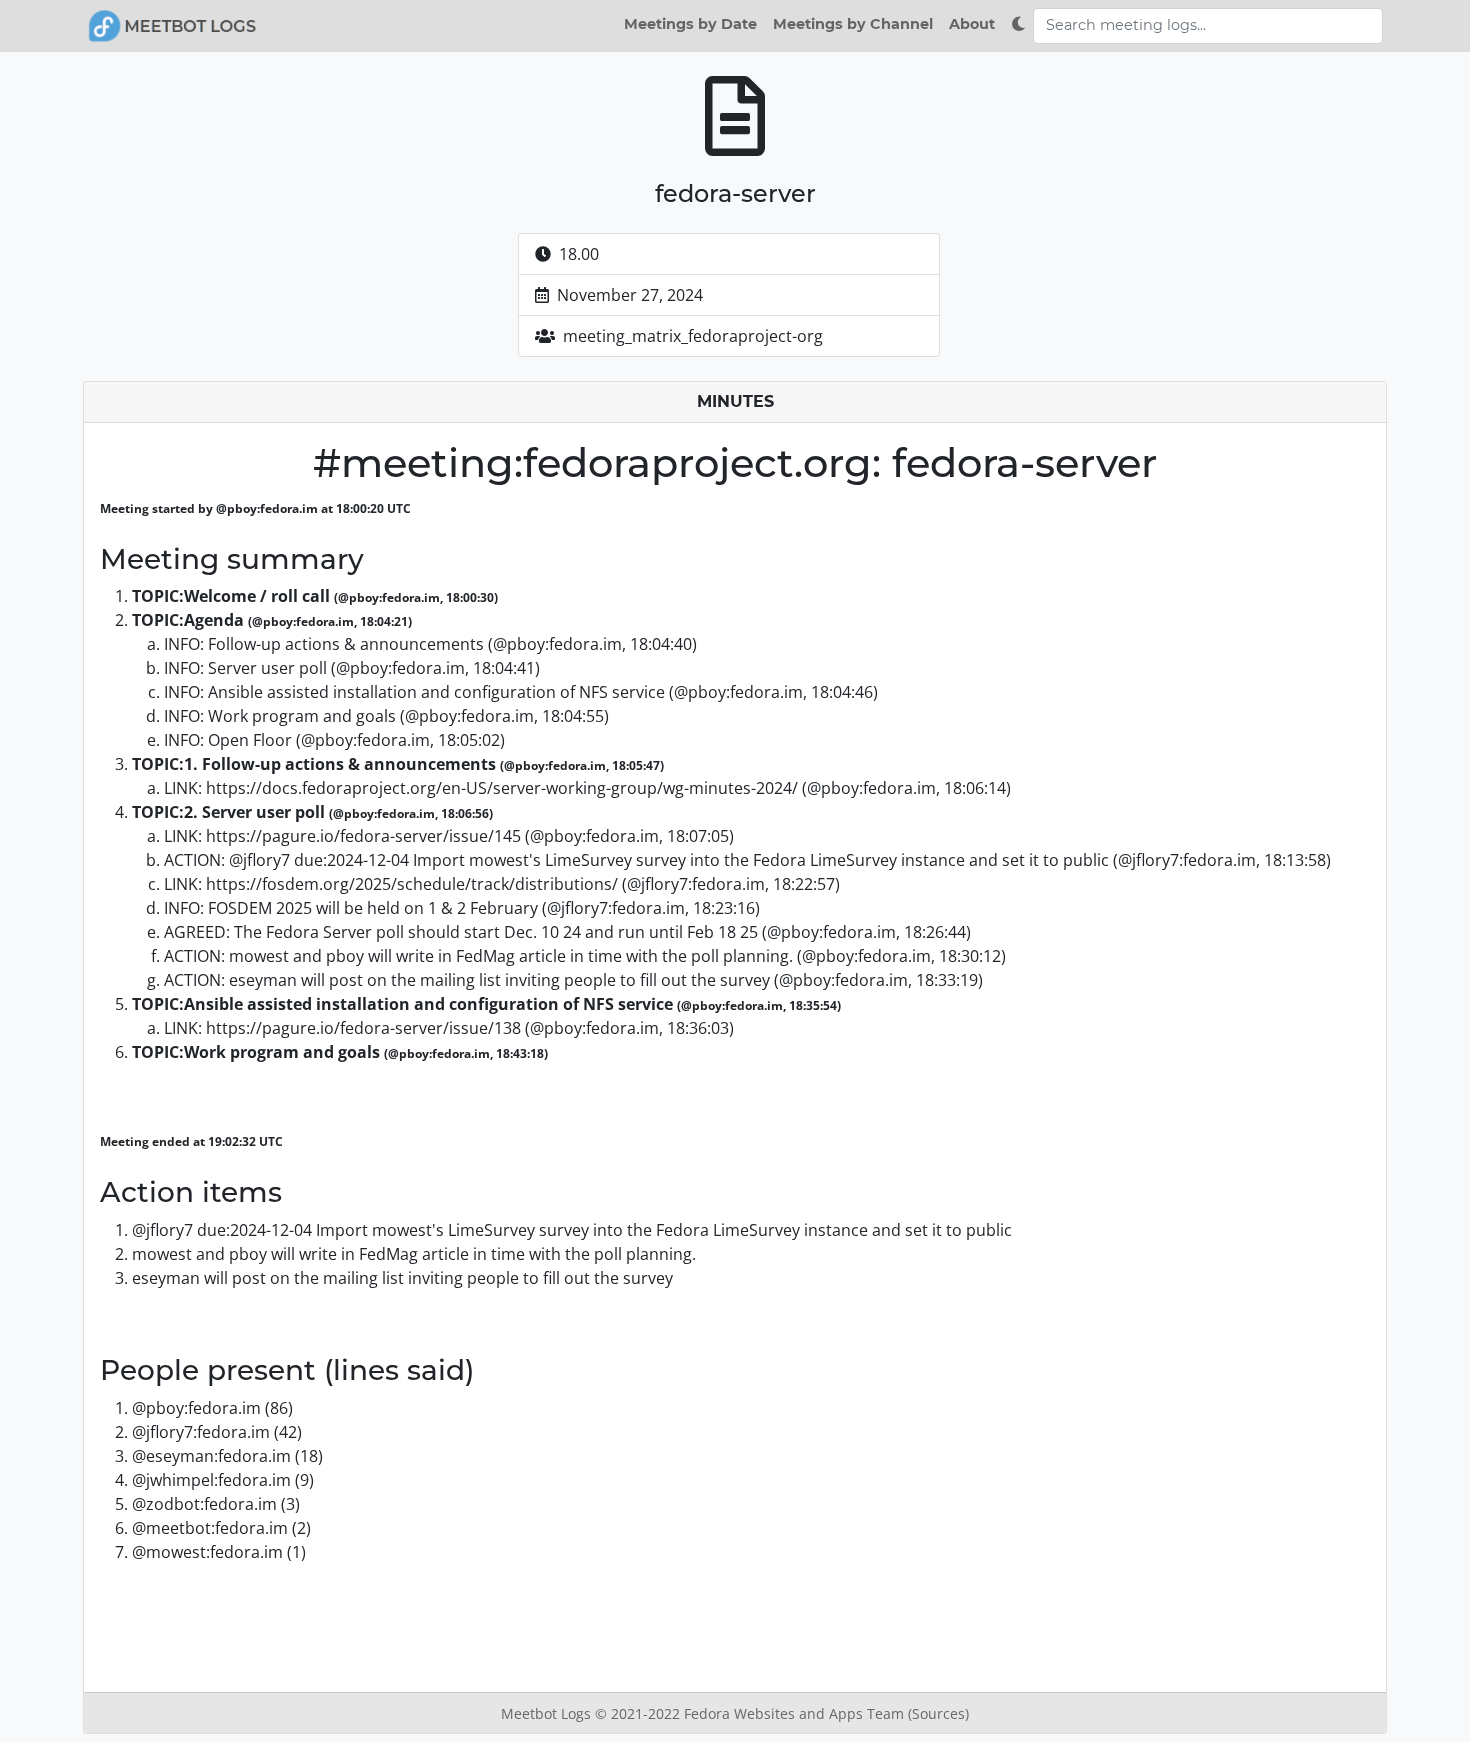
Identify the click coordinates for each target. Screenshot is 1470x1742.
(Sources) (938, 1713)
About (972, 24)
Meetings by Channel (853, 24)
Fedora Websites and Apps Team (796, 1713)
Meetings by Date (690, 24)
